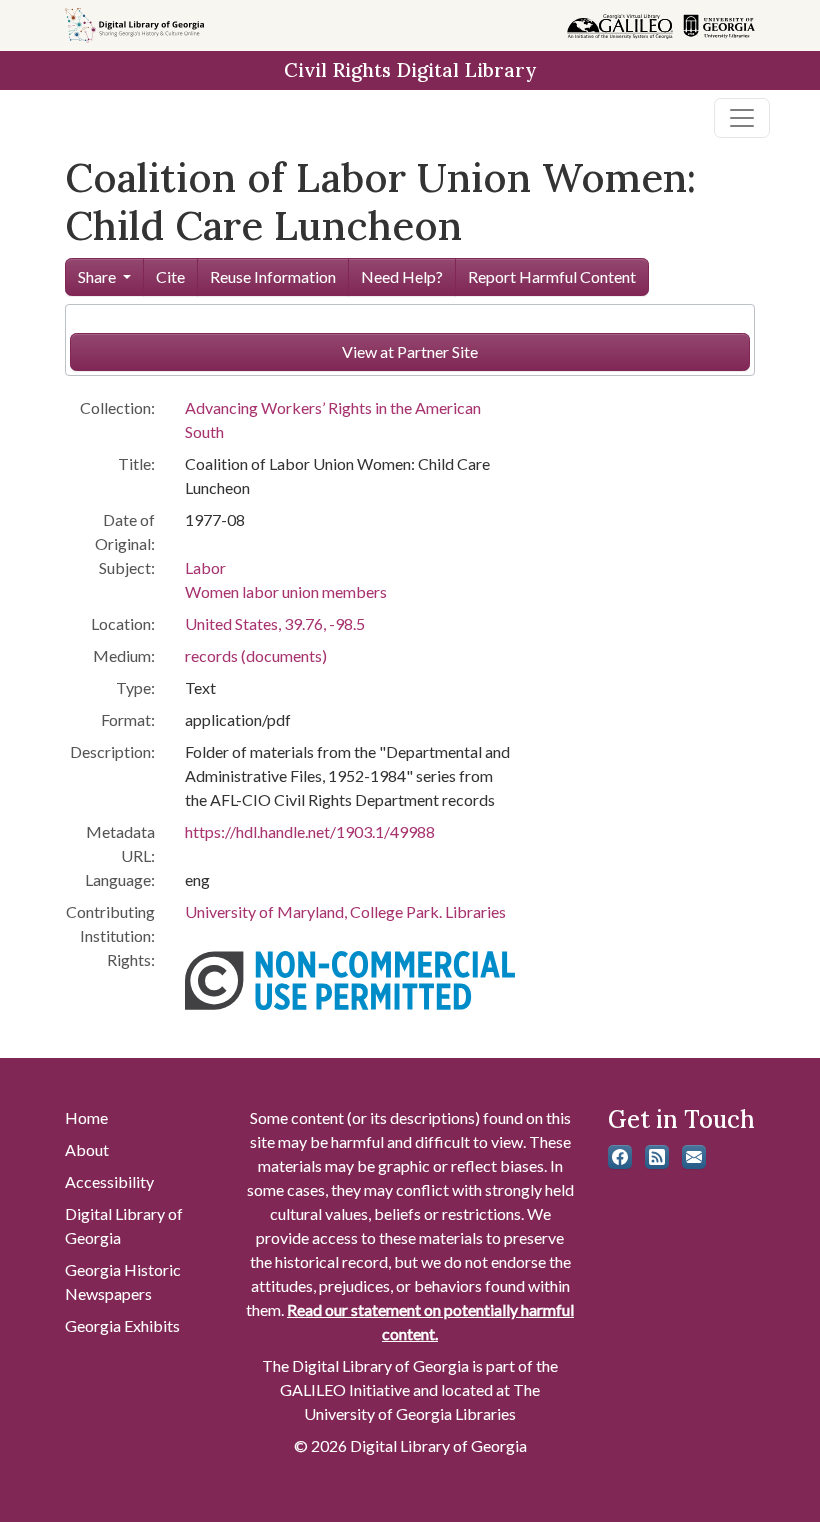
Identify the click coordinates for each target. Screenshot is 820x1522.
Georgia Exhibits (122, 1325)
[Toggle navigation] (742, 118)
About (87, 1149)
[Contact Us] (694, 1157)
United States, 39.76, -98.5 (275, 623)
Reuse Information (273, 276)
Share (97, 276)
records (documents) (256, 655)
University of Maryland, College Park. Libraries (345, 911)
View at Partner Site (410, 351)
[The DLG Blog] (657, 1157)
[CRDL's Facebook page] (620, 1157)
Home (86, 1117)
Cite (170, 276)
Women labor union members (286, 591)
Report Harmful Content (552, 276)
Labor (205, 567)
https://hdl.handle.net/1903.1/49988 (310, 831)
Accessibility (109, 1181)
